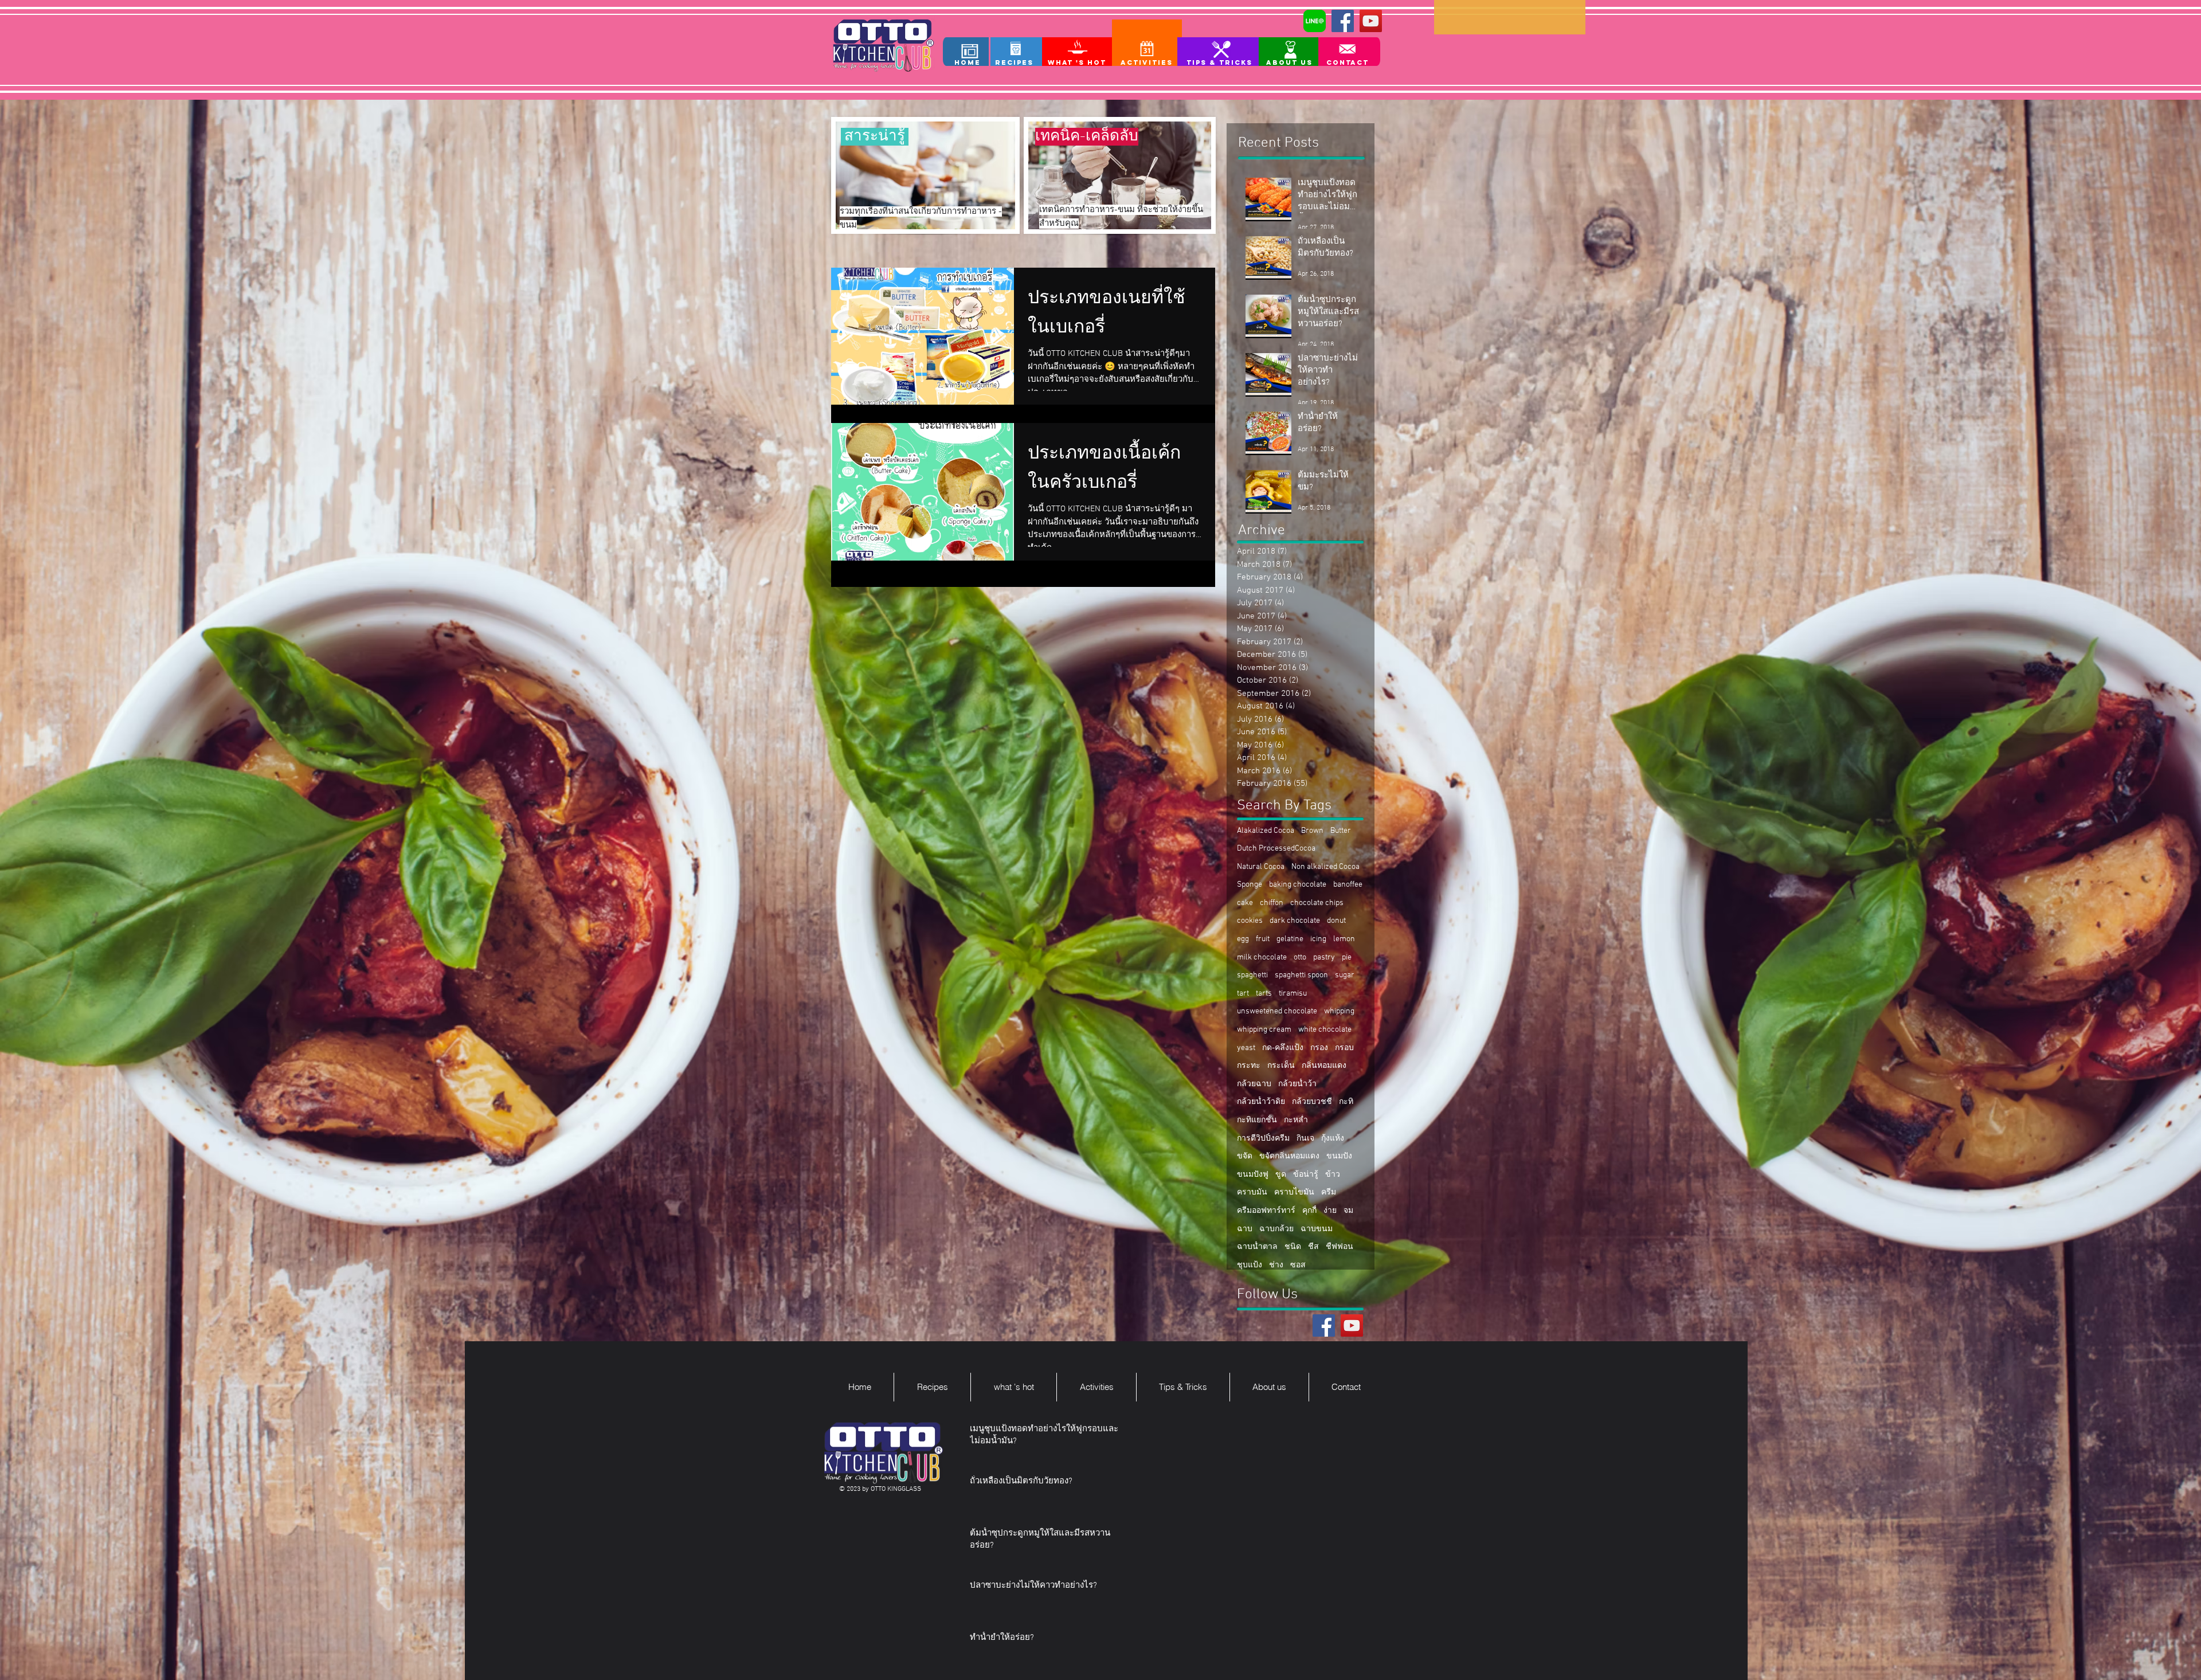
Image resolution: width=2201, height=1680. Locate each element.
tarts (1264, 994)
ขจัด (1245, 1156)
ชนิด (1293, 1247)
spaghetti (1252, 975)
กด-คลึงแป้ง (1283, 1048)
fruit (1263, 939)
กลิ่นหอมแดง (1324, 1066)
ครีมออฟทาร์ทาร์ (1266, 1211)
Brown (1312, 831)
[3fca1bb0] (1315, 21)
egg (1243, 939)
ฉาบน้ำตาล (1257, 1247)
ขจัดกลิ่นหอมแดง (1289, 1156)
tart (1243, 994)
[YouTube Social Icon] (1371, 21)
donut (1336, 921)
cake (1245, 903)
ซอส (1298, 1265)
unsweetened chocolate (1277, 1011)
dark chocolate (1295, 921)
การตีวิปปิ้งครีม (1263, 1139)
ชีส (1313, 1247)
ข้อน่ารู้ (1306, 1175)
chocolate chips (1317, 903)
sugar (1345, 975)
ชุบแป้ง (1250, 1265)
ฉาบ (1245, 1229)
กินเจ (1305, 1139)
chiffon (1272, 903)
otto (1300, 958)
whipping (1339, 1011)
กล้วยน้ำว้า (1297, 1084)
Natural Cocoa (1261, 867)
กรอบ (1344, 1048)
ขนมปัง (1339, 1156)
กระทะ (1249, 1066)
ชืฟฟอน (1340, 1247)
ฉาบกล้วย (1276, 1229)
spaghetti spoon (1301, 975)
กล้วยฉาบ (1254, 1084)
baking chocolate (1298, 885)
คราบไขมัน (1294, 1193)
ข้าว (1333, 1175)
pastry (1324, 958)
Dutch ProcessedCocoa (1276, 849)
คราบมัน (1252, 1193)
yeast (1246, 1048)
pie (1347, 958)
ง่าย (1330, 1211)
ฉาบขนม (1317, 1229)
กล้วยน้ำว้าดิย (1261, 1102)
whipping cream (1264, 1030)
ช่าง (1276, 1265)
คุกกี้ (1309, 1211)
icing (1318, 939)
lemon (1344, 939)
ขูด (1281, 1175)
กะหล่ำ (1296, 1120)
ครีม (1329, 1193)
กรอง (1319, 1048)
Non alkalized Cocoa (1325, 867)
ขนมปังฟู (1253, 1175)
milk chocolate (1262, 958)
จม (1348, 1211)
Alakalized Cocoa (1266, 831)
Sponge (1250, 885)
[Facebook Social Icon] (1343, 21)
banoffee (1348, 885)
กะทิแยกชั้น (1257, 1120)
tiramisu (1293, 994)
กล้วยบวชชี (1312, 1102)
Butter (1341, 831)
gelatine (1290, 939)
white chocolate (1325, 1030)
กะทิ (1346, 1102)
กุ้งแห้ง (1333, 1139)
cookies (1250, 921)
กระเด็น (1281, 1066)
